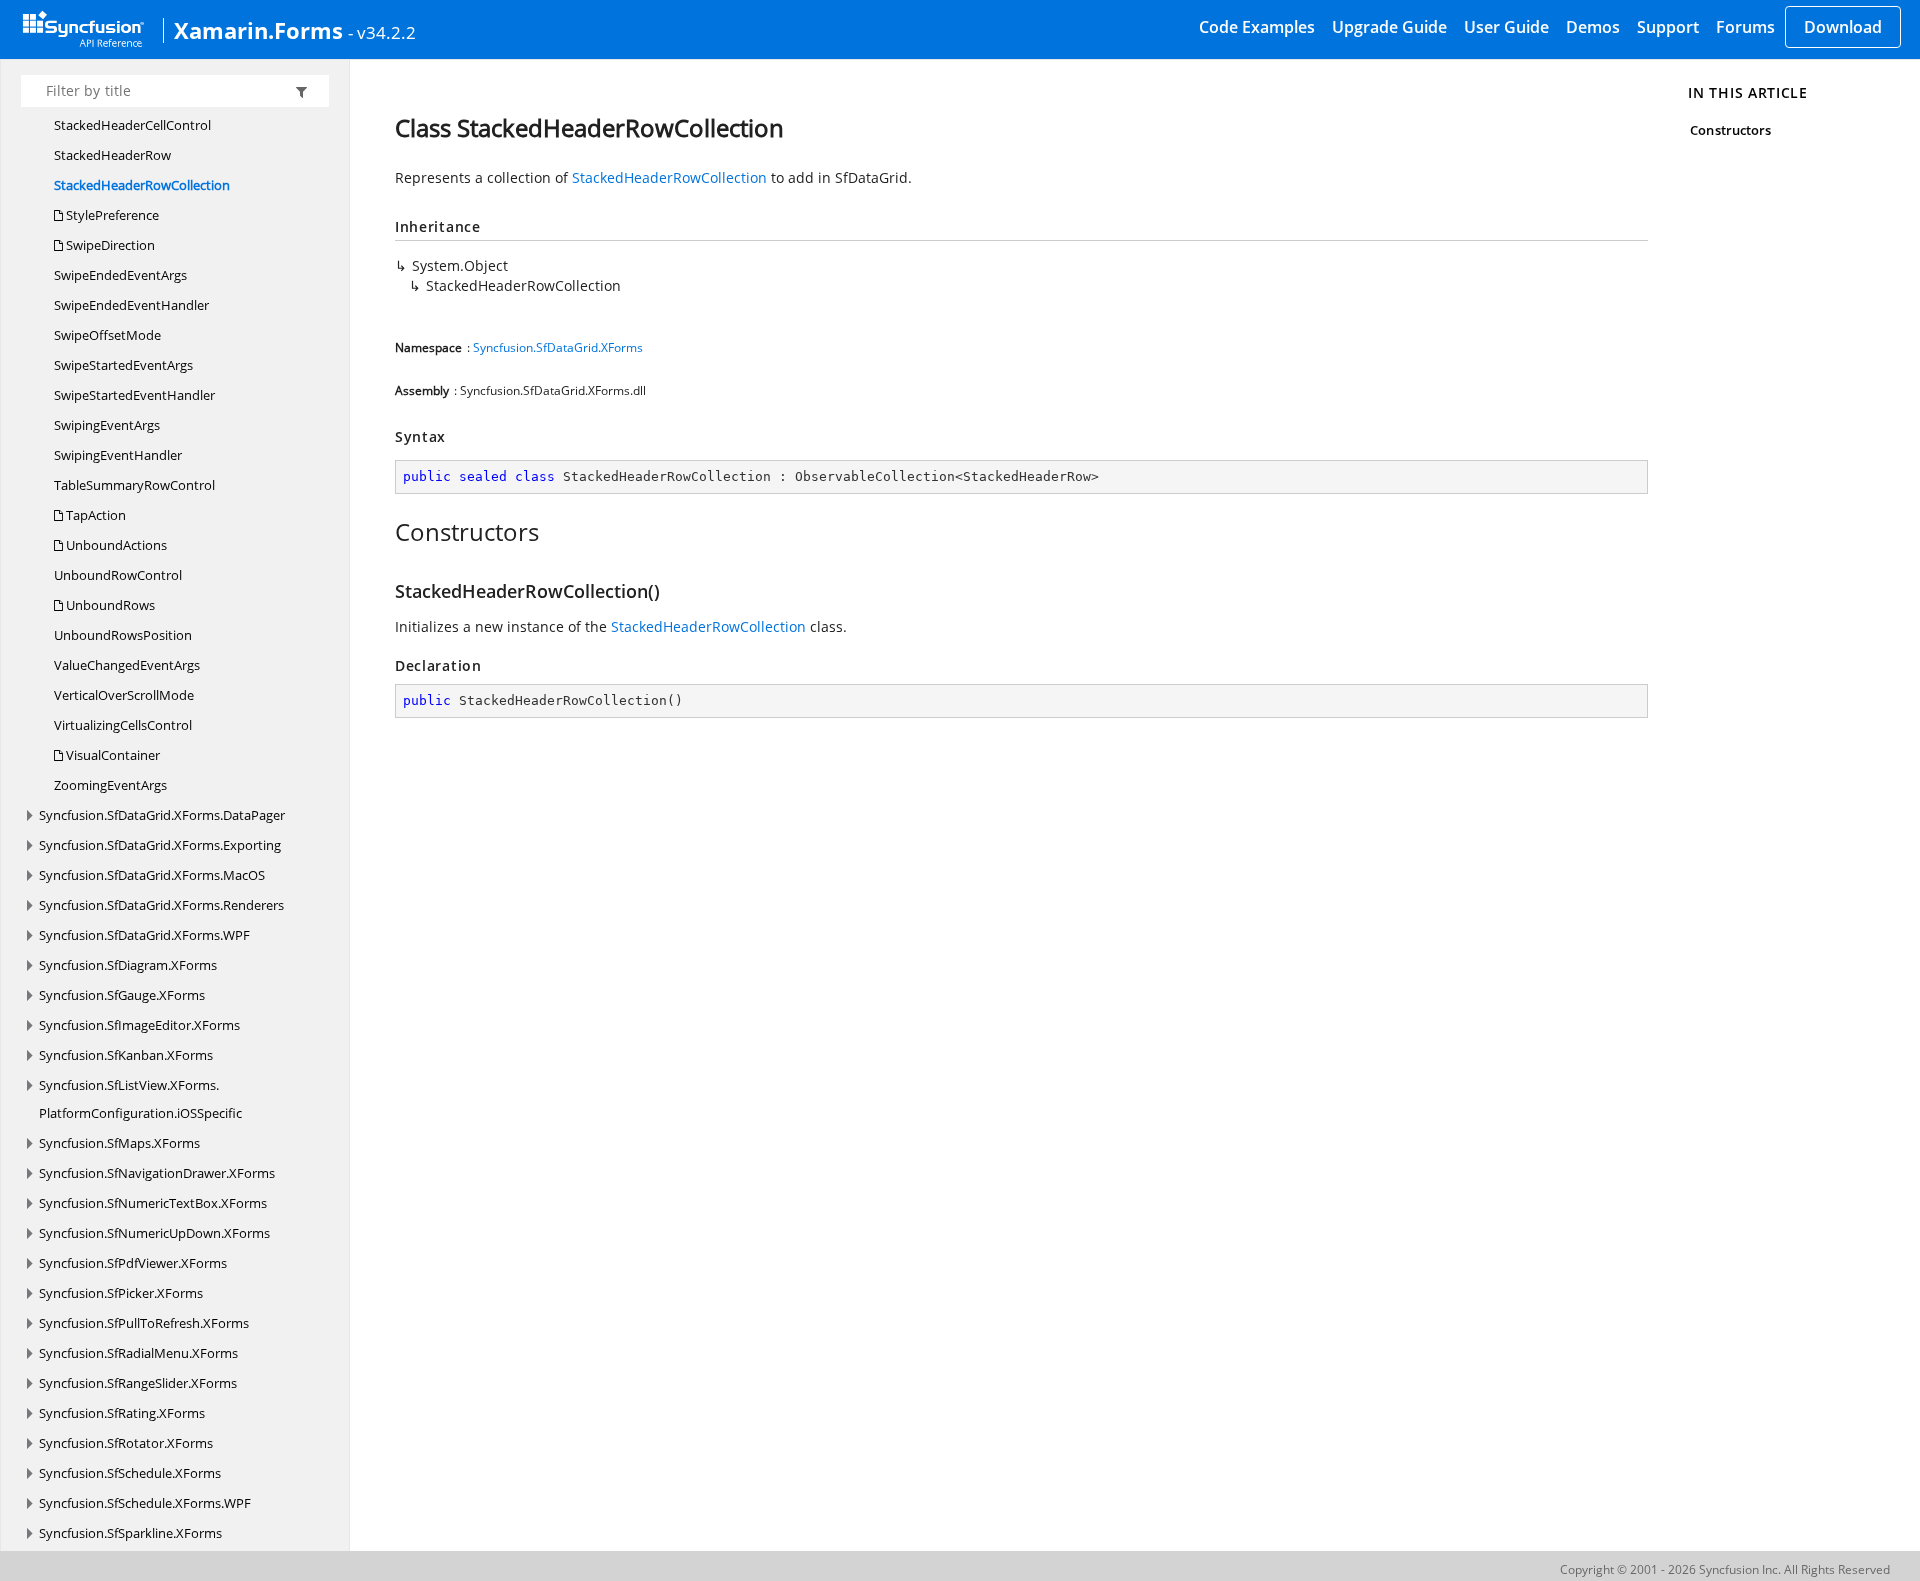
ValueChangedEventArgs (127, 665)
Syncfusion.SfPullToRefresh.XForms (144, 1323)
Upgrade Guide (1389, 27)
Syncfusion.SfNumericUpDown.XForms (154, 1233)
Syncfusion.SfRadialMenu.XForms (138, 1353)
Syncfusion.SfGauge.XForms (122, 995)
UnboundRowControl (118, 575)
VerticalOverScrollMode (124, 695)
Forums (1745, 27)
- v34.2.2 (382, 32)
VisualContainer (111, 755)
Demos (1593, 27)
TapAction (94, 515)
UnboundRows (109, 605)
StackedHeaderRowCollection (142, 185)
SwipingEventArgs (107, 425)
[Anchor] (384, 532)
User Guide (1506, 27)
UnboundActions (115, 545)
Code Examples (1257, 27)
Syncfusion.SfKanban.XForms (126, 1055)
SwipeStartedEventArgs (123, 365)
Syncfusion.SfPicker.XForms (121, 1293)
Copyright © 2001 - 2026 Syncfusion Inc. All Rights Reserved (1725, 1569)
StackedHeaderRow (112, 155)
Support (1668, 27)
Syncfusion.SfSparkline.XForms (130, 1533)
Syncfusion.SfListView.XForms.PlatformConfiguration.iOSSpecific (140, 1099)
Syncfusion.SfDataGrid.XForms (558, 347)
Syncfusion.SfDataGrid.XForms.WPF (144, 935)
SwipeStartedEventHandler (134, 395)
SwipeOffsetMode (107, 335)
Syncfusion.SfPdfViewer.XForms (133, 1263)
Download (1843, 27)
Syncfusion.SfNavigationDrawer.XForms (157, 1173)
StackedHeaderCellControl (132, 125)
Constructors (1730, 130)
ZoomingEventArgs (110, 785)
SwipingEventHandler (118, 455)
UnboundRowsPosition (123, 635)
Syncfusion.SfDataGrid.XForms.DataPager (162, 815)
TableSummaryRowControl (134, 485)
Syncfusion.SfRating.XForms (122, 1413)
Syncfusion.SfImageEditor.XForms (139, 1025)
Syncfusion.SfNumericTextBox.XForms (153, 1203)
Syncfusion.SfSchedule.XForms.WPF (145, 1503)
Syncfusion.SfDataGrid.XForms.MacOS (152, 875)
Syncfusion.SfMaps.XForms (119, 1143)
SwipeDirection (109, 245)
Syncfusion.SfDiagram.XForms (128, 965)
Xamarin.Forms (258, 30)
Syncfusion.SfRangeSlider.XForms (138, 1383)
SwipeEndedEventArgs (120, 275)
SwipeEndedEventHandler (131, 305)
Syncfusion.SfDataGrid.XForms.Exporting (160, 845)
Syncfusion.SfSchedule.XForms (130, 1473)
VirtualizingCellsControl (123, 725)
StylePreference (111, 215)
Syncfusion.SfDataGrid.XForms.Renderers (161, 905)
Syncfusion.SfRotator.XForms (126, 1443)
